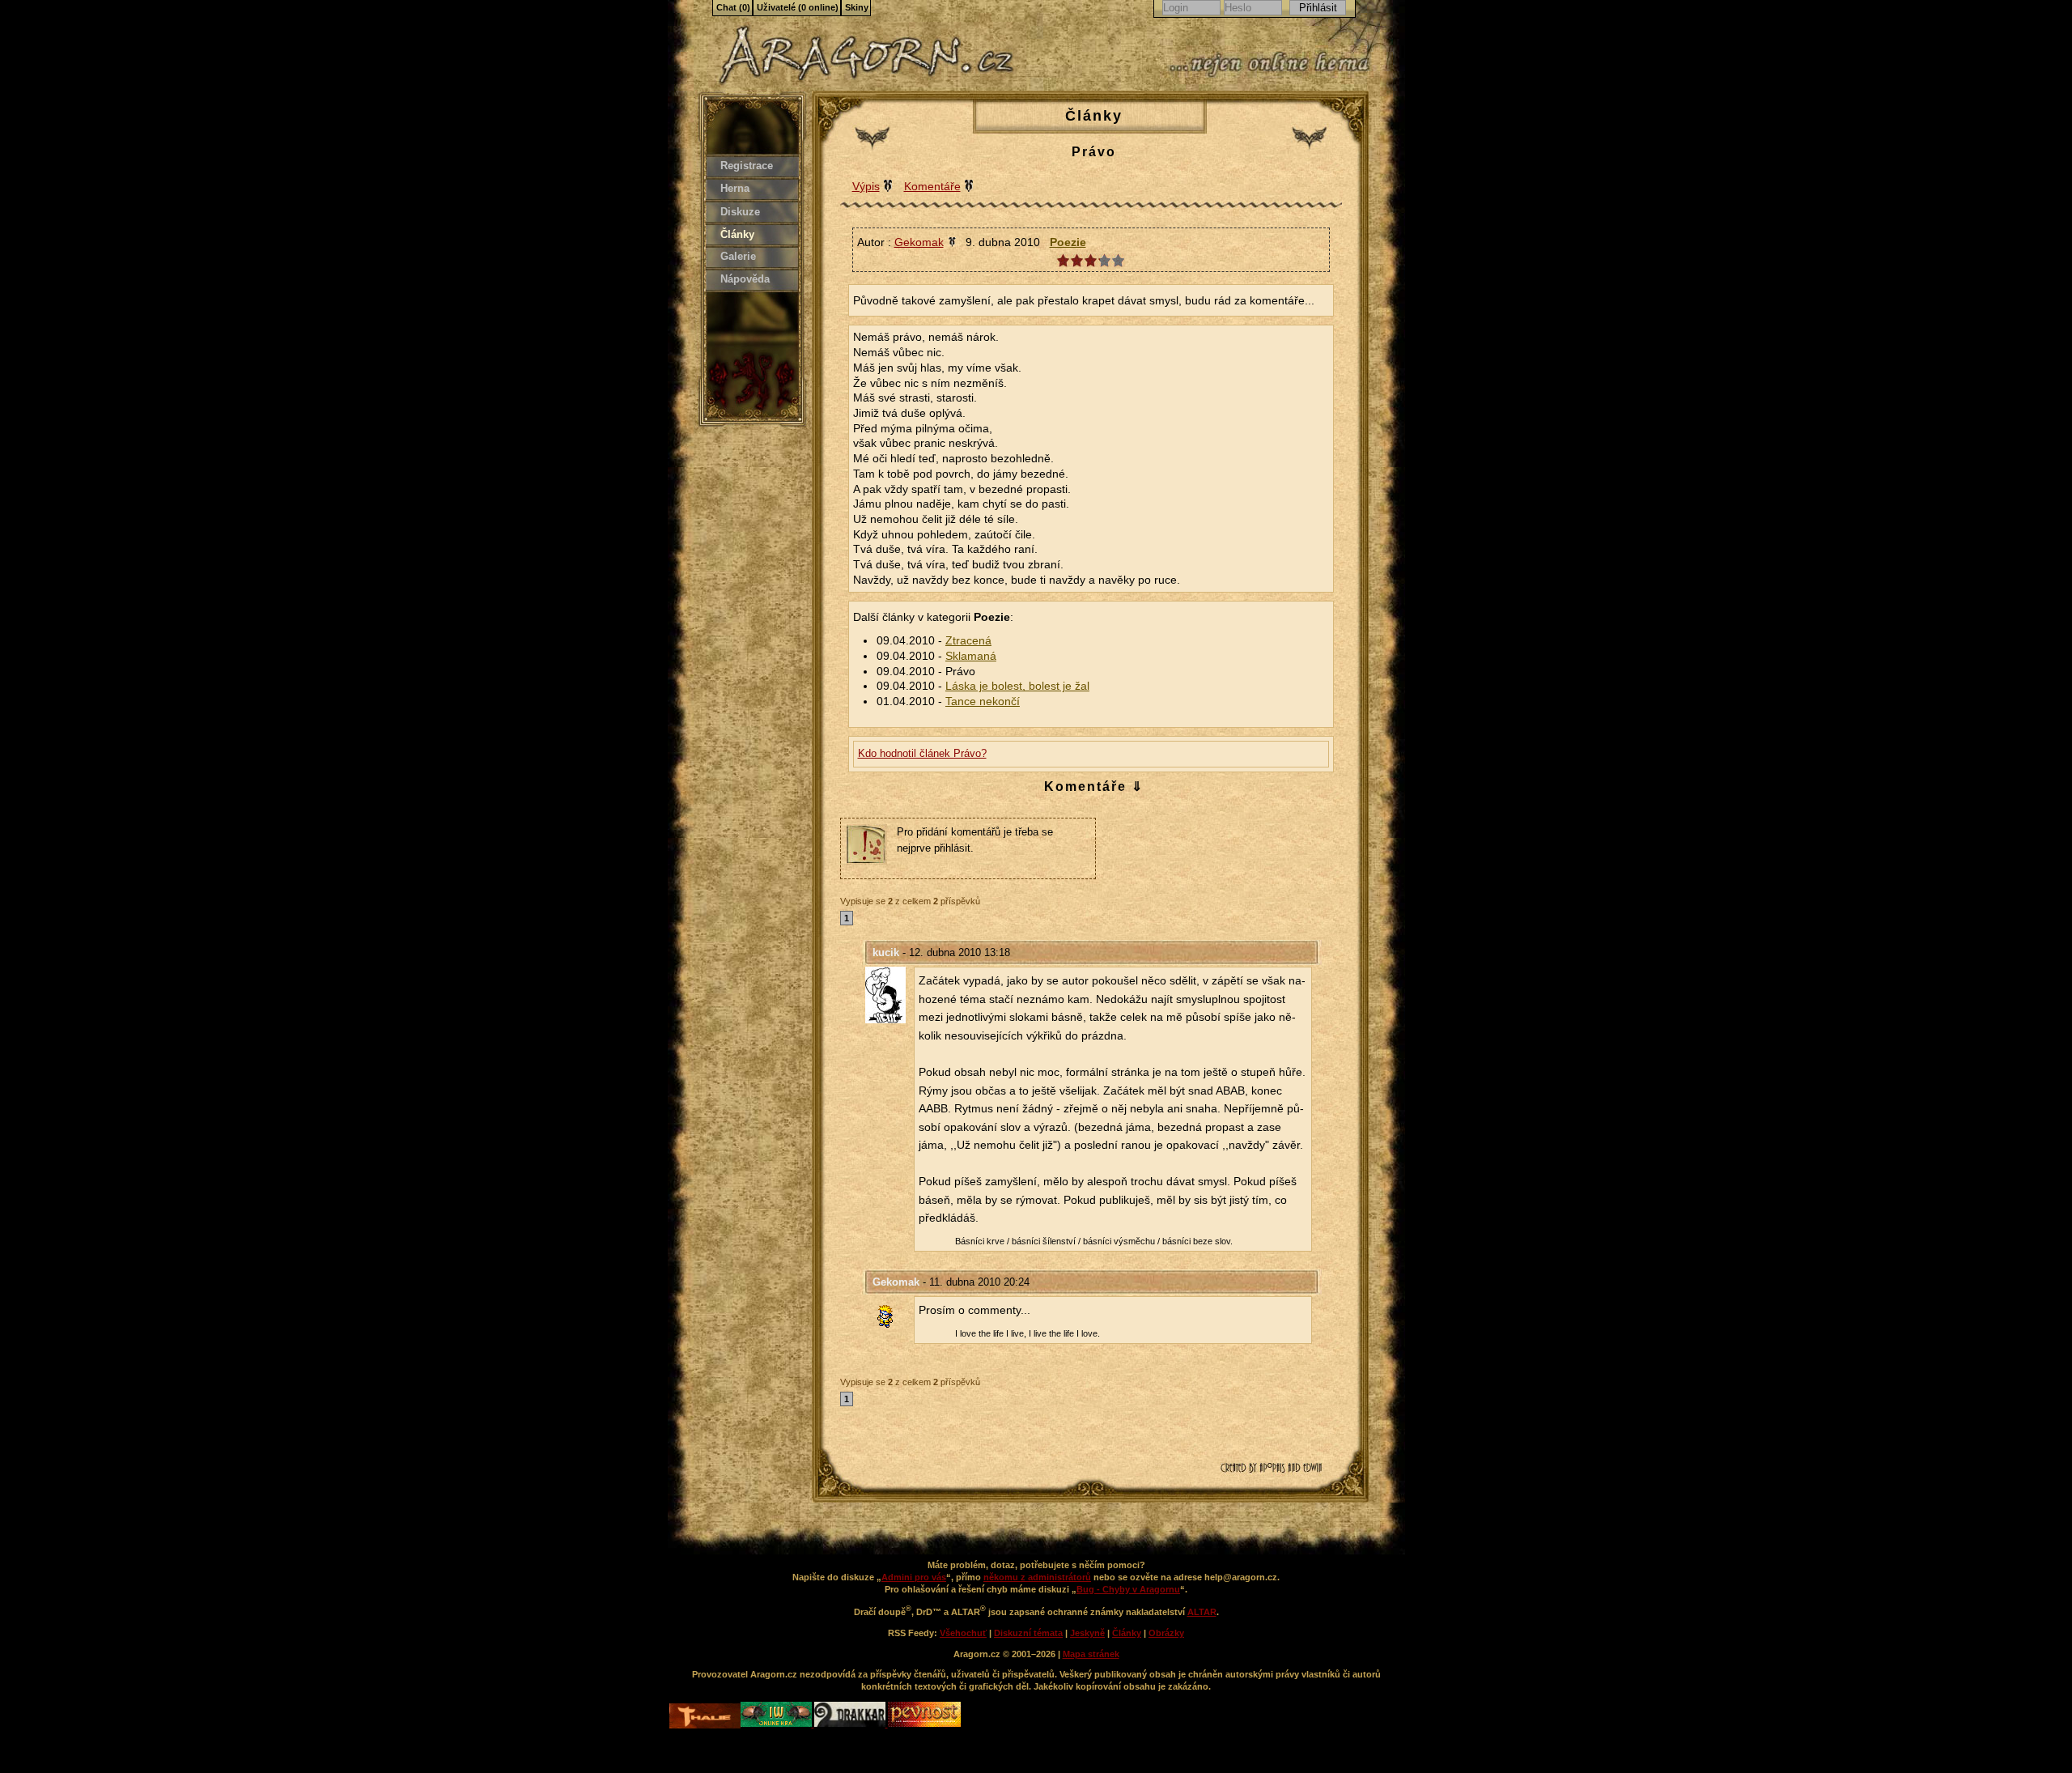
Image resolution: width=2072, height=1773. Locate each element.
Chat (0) (733, 7)
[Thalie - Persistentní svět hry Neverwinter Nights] (705, 1718)
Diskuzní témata (1028, 1633)
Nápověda (745, 279)
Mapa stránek (1091, 1654)
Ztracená (968, 641)
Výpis (866, 186)
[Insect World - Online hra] (777, 1724)
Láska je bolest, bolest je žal (1017, 686)
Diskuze (740, 212)
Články (737, 234)
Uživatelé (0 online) (798, 7)
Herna (735, 188)
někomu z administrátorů (1037, 1577)
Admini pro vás (914, 1577)
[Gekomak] (890, 1316)
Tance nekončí (983, 702)
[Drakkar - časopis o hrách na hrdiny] (851, 1724)
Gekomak (896, 1282)
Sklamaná (971, 656)
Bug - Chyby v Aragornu (1128, 1589)
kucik (886, 952)
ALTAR (1202, 1612)
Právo (1094, 152)
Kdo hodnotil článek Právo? (922, 753)
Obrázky (1166, 1633)
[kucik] (890, 995)
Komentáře (932, 186)
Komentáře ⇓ (1094, 787)
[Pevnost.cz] (924, 1724)
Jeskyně (1087, 1633)
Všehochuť (963, 1633)
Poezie (1068, 242)
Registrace (747, 166)
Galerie (738, 256)
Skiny (857, 7)
